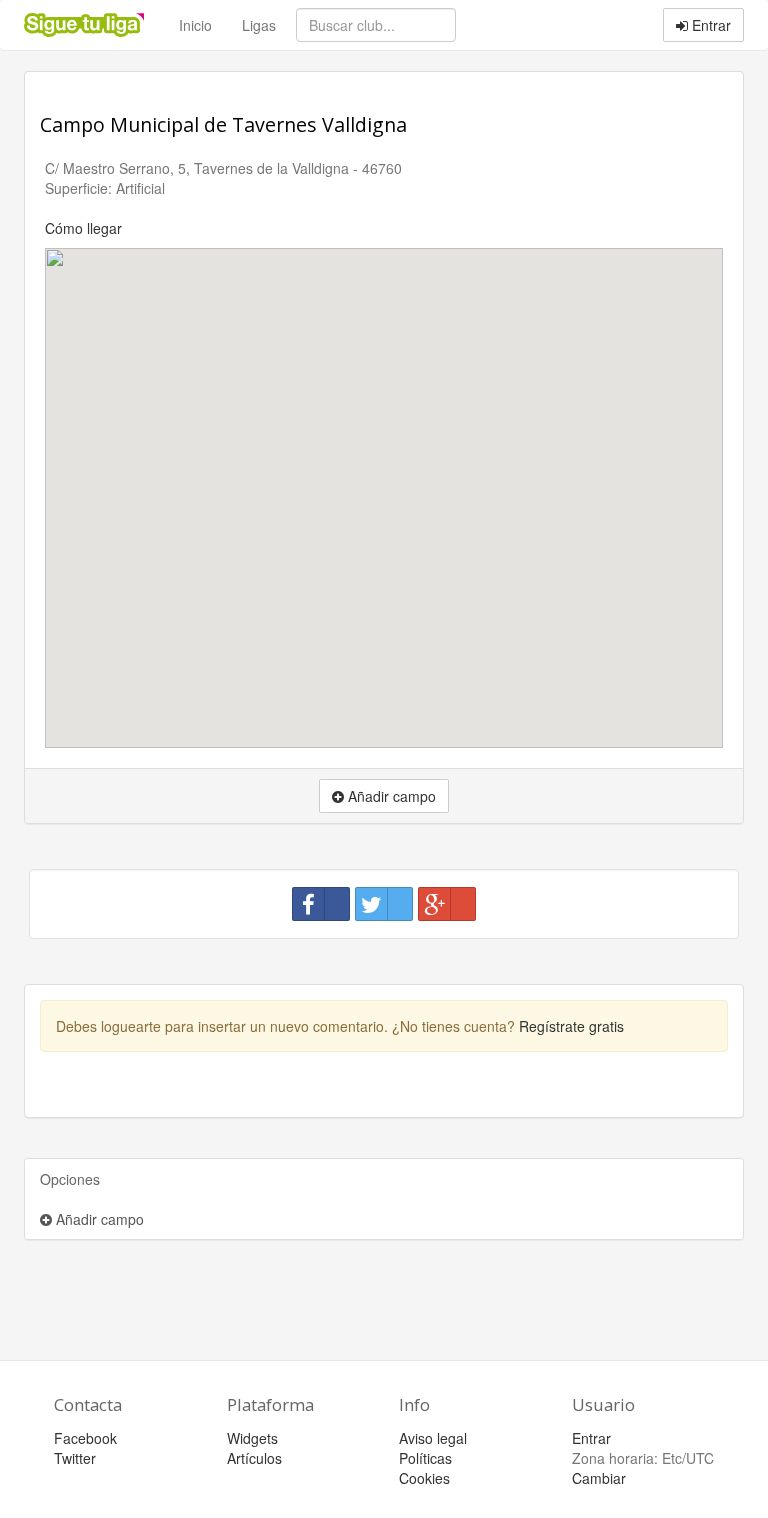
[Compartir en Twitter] (384, 904)
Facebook (85, 1438)
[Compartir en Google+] (447, 904)
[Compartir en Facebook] (321, 904)
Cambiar (599, 1478)
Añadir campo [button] (390, 796)
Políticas (425, 1458)
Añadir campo (98, 1219)
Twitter (75, 1458)
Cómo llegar (83, 228)
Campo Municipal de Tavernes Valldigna (223, 124)
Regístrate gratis (571, 1026)
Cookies (424, 1478)
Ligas (259, 25)
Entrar (709, 25)
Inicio (195, 25)
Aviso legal (433, 1438)
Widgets (252, 1438)
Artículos (254, 1458)
